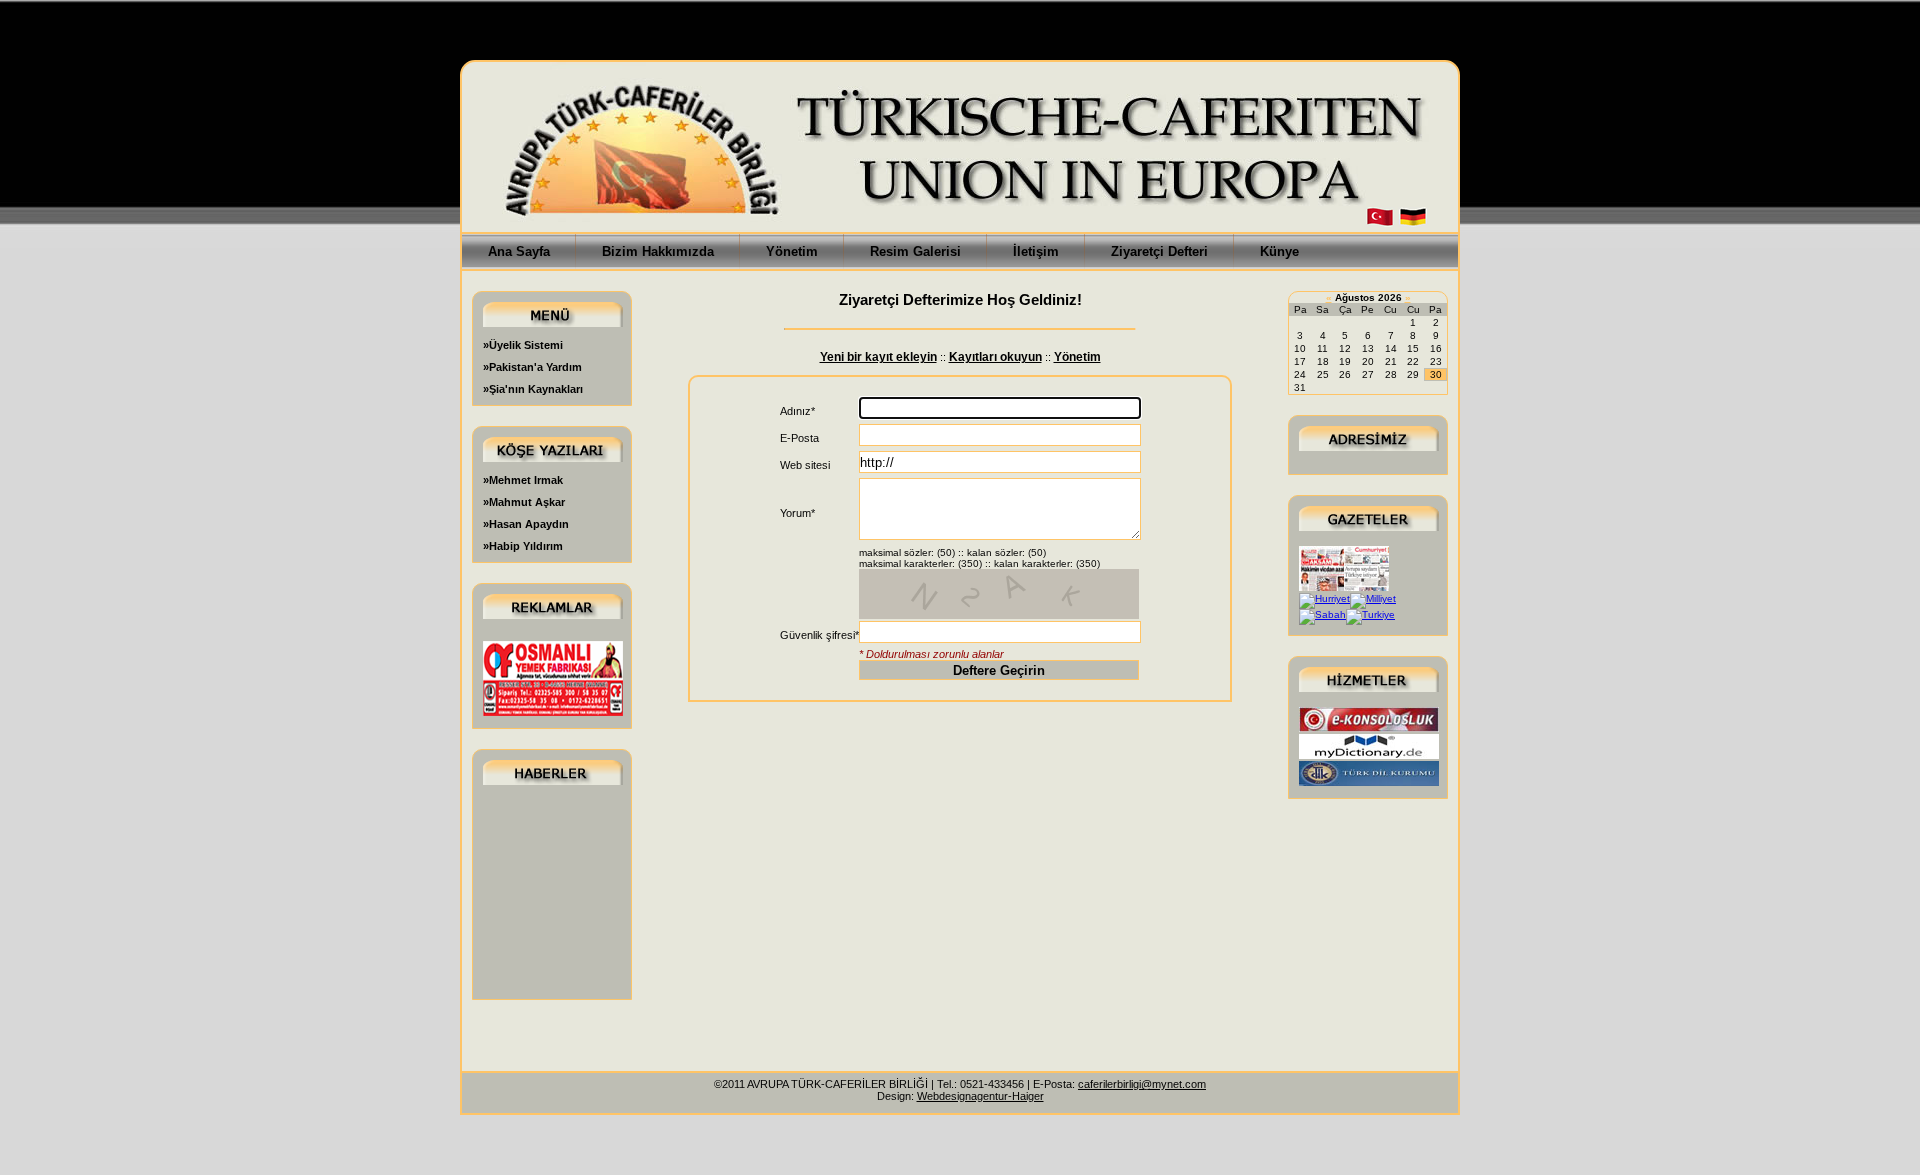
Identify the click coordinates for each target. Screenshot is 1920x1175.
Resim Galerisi (915, 251)
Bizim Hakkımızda (658, 251)
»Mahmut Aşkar (524, 502)
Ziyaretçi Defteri (1159, 251)
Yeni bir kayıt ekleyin (878, 357)
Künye (1279, 251)
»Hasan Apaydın (526, 524)
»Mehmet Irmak (523, 480)
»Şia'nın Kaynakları (533, 389)
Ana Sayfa (519, 251)
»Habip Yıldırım (523, 546)
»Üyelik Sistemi (523, 345)
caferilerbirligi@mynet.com (1142, 1084)
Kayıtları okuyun (995, 357)
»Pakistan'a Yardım (532, 367)
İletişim (1036, 251)
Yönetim (792, 251)
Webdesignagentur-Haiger (980, 1096)
